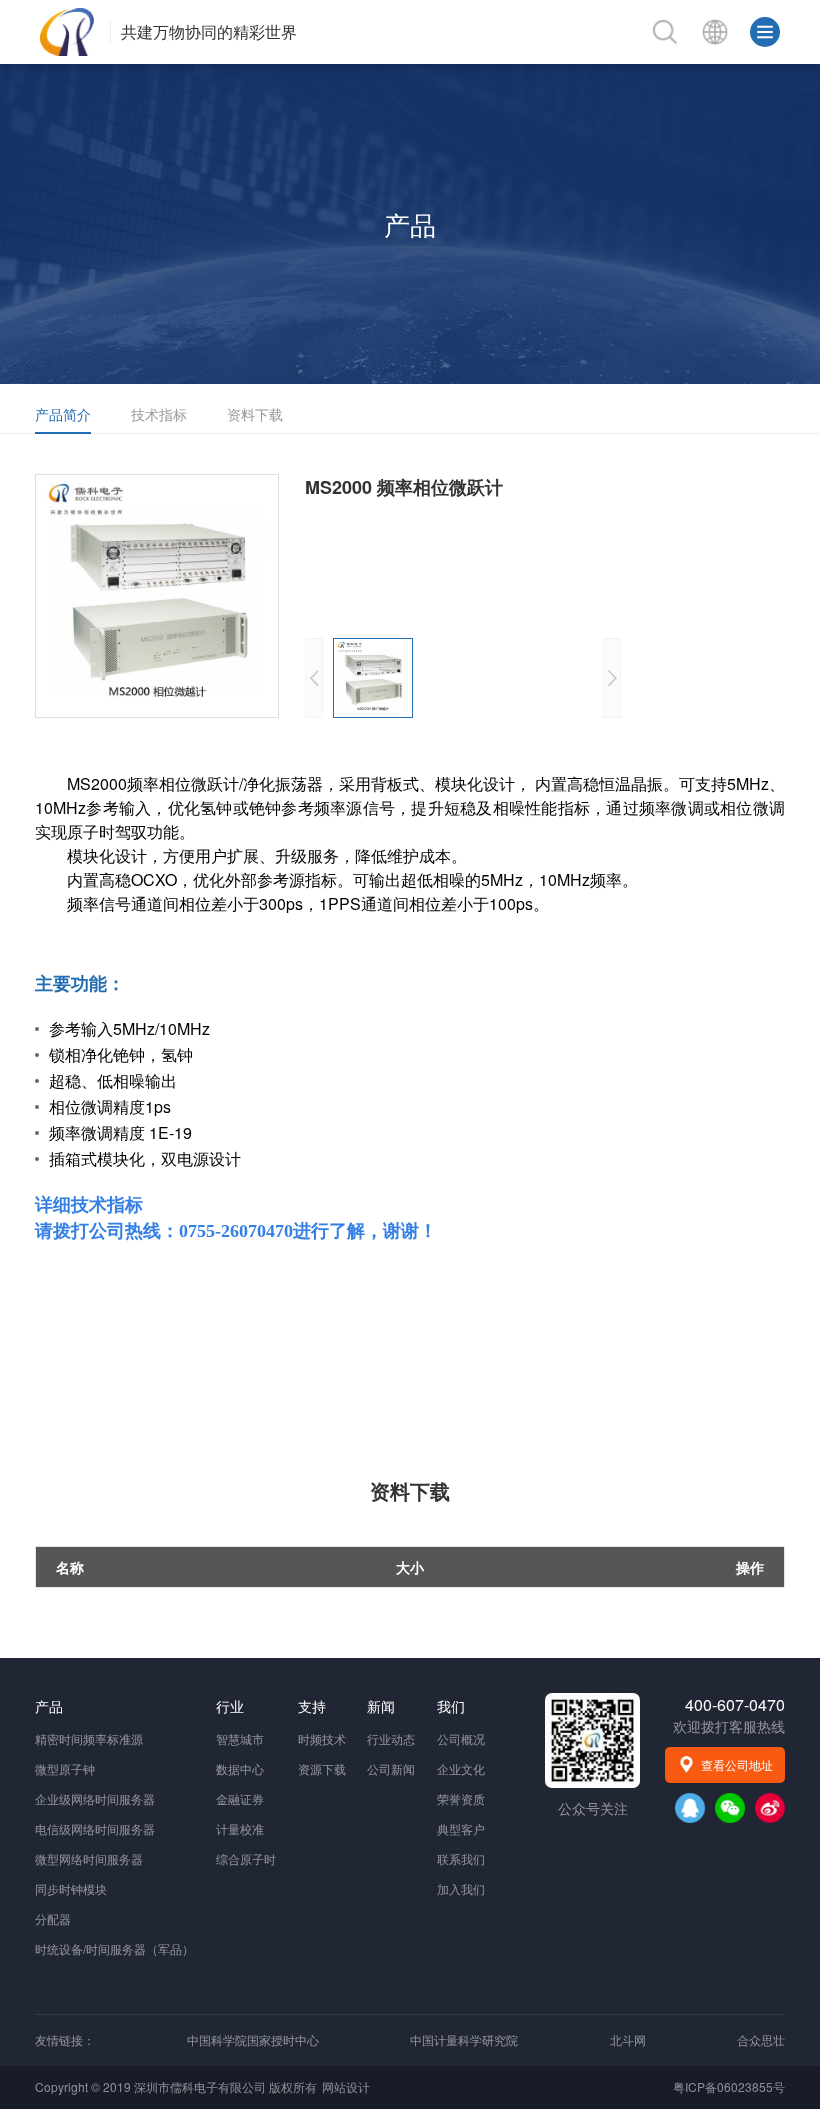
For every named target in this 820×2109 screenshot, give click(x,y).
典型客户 (461, 1828)
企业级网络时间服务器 (95, 1798)
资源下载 (322, 1768)
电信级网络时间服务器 (95, 1828)
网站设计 (346, 2086)
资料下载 (255, 414)
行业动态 (391, 1738)
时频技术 (322, 1738)
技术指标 (159, 414)
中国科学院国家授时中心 (253, 2039)
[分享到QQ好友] (690, 1808)
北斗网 (628, 2039)
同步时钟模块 (71, 1888)
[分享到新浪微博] (770, 1808)
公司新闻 (391, 1768)
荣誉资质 (461, 1798)
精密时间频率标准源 (89, 1738)
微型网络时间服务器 (89, 1858)
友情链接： (65, 2039)
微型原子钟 (65, 1768)
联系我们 (461, 1858)
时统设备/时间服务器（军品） (114, 1948)
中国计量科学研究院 (464, 2039)
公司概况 (461, 1738)
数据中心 (240, 1768)
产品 (410, 223)
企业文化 (461, 1768)
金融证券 (240, 1798)
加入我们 (461, 1888)
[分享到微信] (730, 1808)
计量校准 (240, 1828)
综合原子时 (246, 1858)
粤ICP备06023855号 (729, 2086)
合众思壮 (761, 2039)
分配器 (53, 1918)
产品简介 (63, 414)
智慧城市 (240, 1738)
